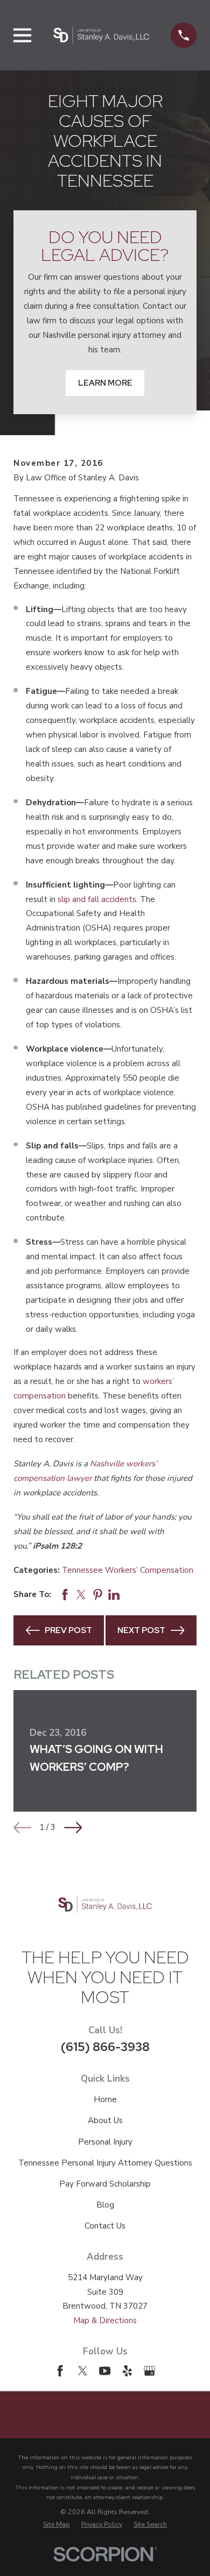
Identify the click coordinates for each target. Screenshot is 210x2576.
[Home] (101, 35)
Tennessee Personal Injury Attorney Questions (105, 2163)
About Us (105, 2120)
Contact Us (105, 2226)
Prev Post (68, 1630)
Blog (105, 2205)
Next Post (141, 1630)
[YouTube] (105, 2371)
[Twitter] (83, 2371)
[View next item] (73, 1828)
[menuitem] (57, 2524)
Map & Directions (105, 2320)
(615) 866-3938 (105, 2047)
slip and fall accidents (97, 899)
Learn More (105, 383)
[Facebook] (60, 2371)
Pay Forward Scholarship (105, 2184)
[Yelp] (127, 2371)
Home (105, 2099)
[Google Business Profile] (149, 2371)
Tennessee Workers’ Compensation (128, 1570)
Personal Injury (105, 2142)
